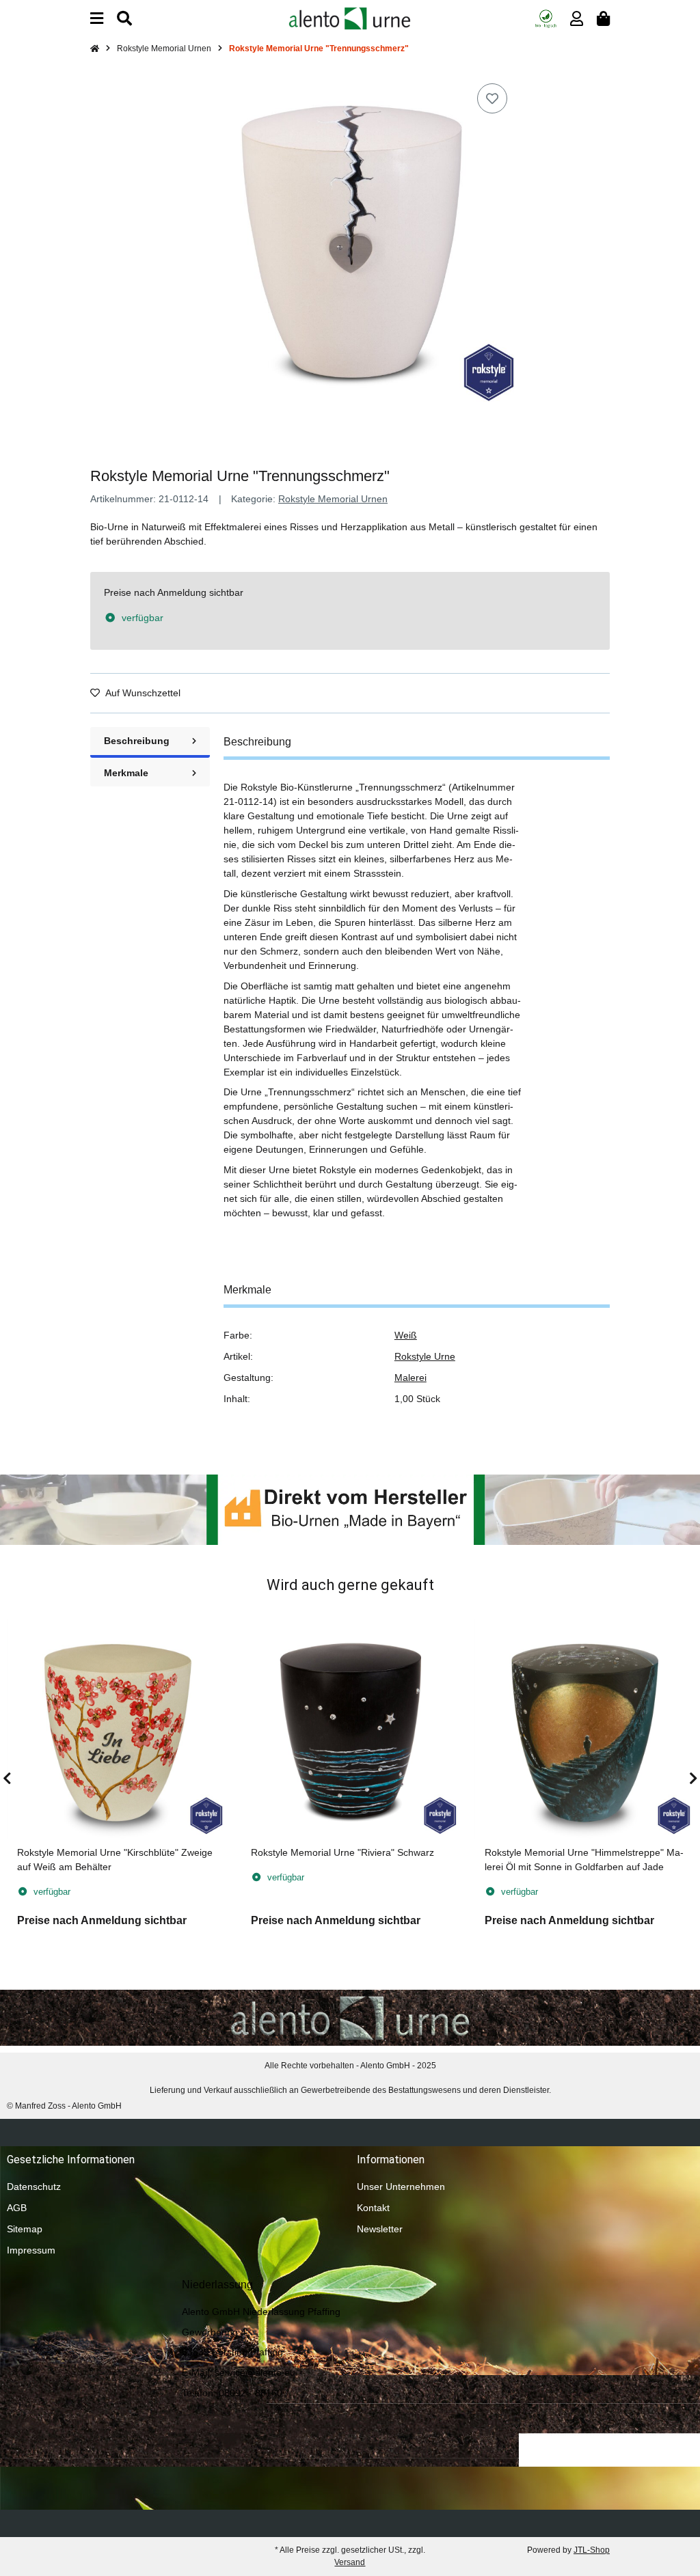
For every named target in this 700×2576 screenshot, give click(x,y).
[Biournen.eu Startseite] (350, 18)
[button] (577, 19)
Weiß (406, 1335)
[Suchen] (124, 19)
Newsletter (380, 2229)
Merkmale (126, 773)
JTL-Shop (592, 2550)
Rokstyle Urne (425, 1356)
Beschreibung (137, 741)
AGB (17, 2208)
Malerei (410, 1378)
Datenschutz (34, 2187)
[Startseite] (95, 49)
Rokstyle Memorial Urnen (333, 499)
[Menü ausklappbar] (97, 19)
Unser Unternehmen (401, 2187)
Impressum (31, 2250)
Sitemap (25, 2229)
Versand (350, 2562)
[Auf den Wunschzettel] (492, 98)
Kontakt (373, 2208)
